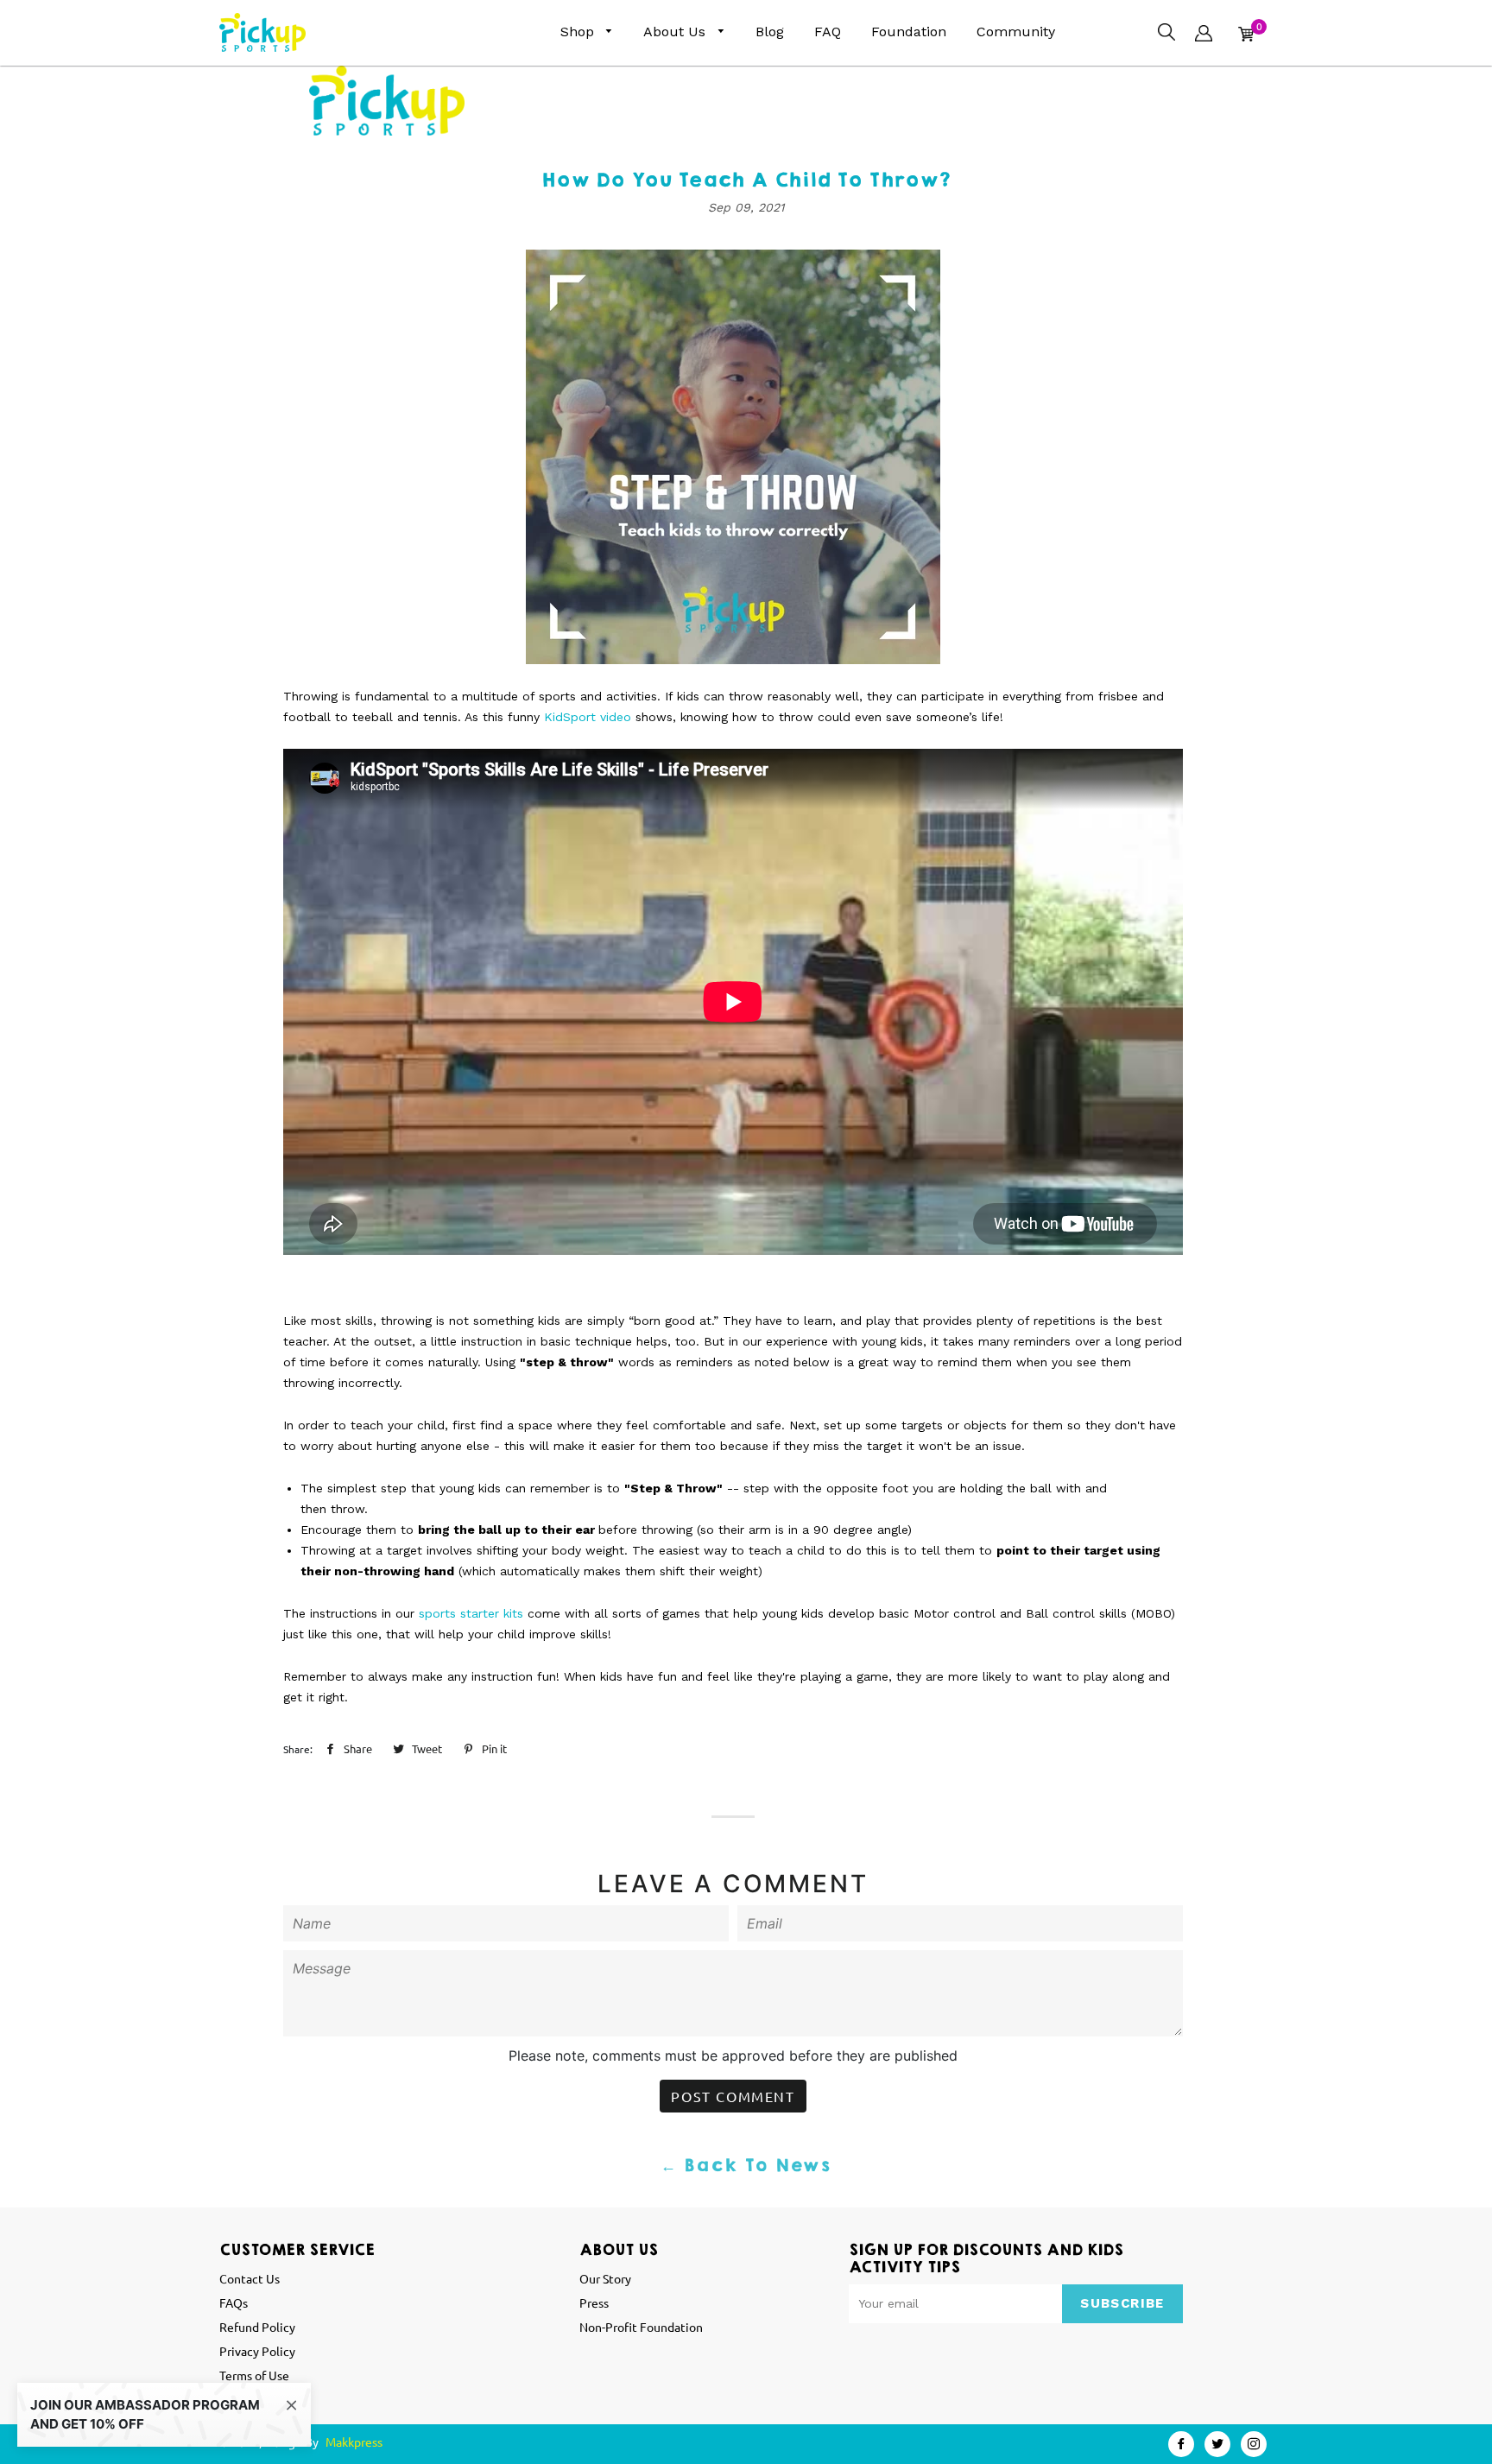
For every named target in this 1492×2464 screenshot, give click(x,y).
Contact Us (250, 2278)
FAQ (828, 32)
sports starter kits (471, 1613)
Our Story (605, 2278)
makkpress (354, 2442)
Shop (579, 32)
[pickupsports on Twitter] (1217, 2444)
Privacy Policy (257, 2351)
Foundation (909, 32)
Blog (770, 32)
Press (594, 2302)
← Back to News (746, 2166)
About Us (676, 32)
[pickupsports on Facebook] (1181, 2444)
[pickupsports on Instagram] (1254, 2444)
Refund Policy (257, 2327)
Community (1016, 32)
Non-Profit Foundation (641, 2327)
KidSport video (588, 717)
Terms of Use (254, 2375)
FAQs (234, 2302)
